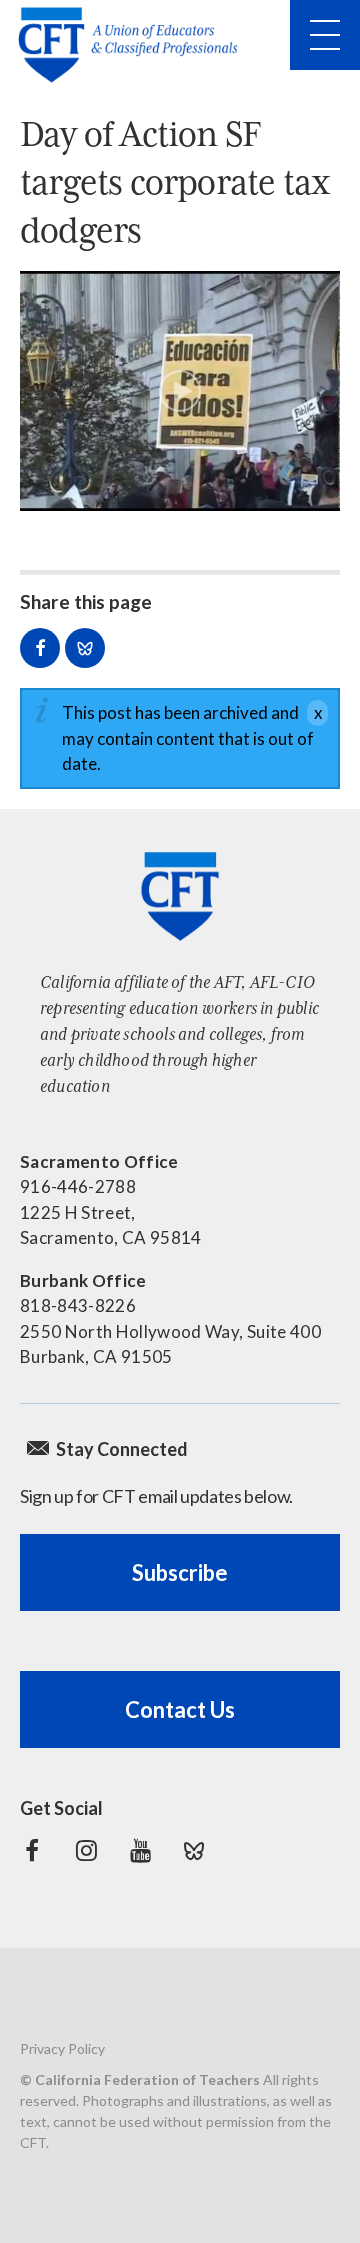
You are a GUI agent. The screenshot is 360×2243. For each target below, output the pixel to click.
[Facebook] (32, 1851)
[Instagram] (86, 1851)
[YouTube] (140, 1851)
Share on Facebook (40, 648)
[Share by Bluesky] (85, 648)
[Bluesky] (194, 1851)
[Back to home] (134, 45)
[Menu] (325, 35)
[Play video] (180, 391)
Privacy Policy (62, 2048)
